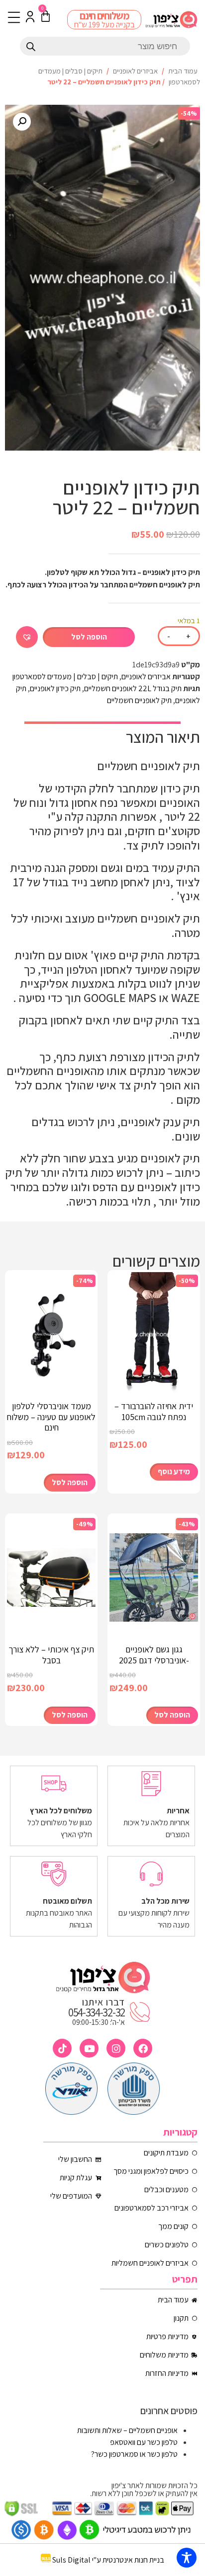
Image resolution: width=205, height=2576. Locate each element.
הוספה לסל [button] (70, 1482)
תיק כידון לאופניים (55, 688)
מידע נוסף (174, 1471)
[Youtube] (89, 2048)
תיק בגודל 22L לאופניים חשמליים (133, 688)
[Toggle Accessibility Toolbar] (187, 2558)
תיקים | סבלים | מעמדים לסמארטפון (65, 677)
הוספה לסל (89, 637)
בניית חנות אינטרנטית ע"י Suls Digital (108, 2560)
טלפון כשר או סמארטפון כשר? (134, 2454)
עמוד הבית (183, 71)
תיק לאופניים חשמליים (139, 700)
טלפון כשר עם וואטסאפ (144, 2442)
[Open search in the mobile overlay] (105, 46)
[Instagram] (116, 2048)
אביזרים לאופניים (135, 71)
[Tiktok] (62, 2048)
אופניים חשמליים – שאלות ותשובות (127, 2430)
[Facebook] (143, 2048)
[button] (22, 122)
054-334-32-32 (97, 2012)
